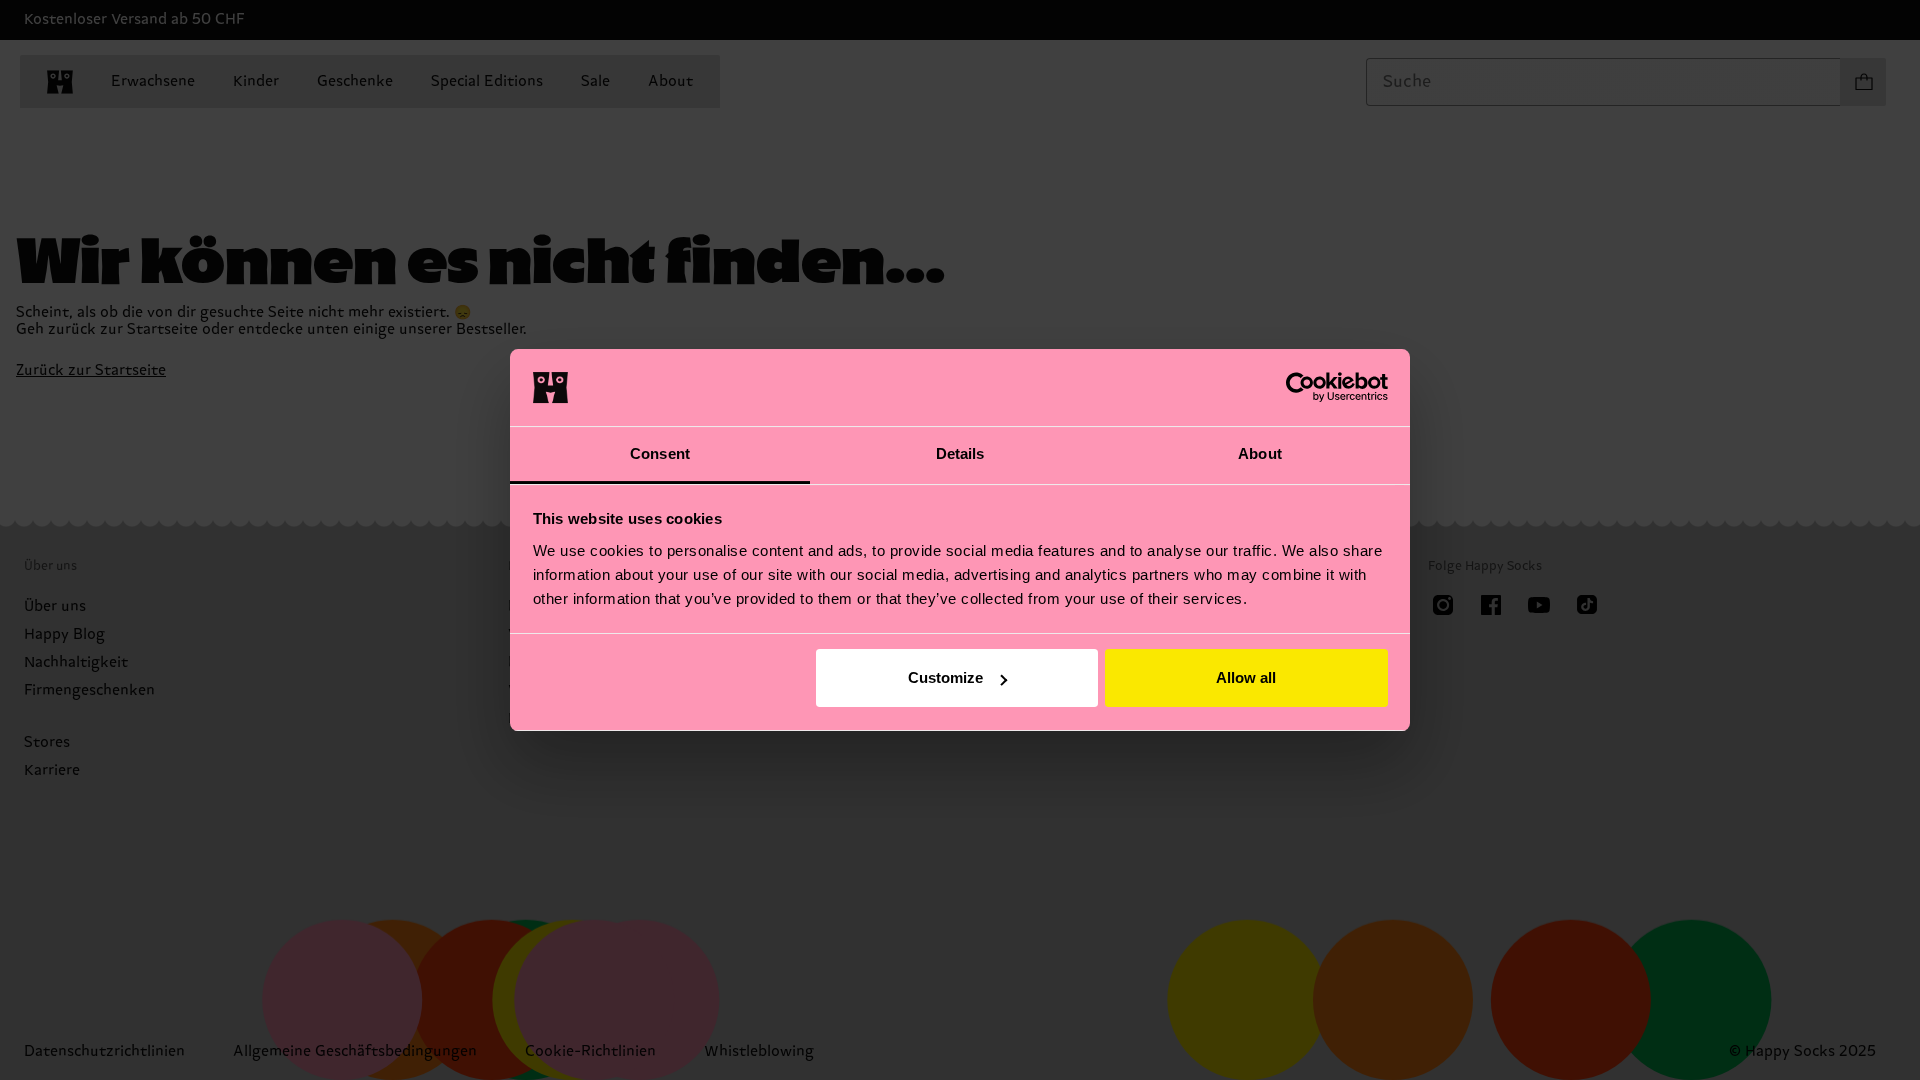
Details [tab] (960, 453)
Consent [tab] (660, 453)
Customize (945, 677)
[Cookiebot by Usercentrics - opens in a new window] (1300, 387)
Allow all (1246, 677)
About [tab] (1260, 453)
